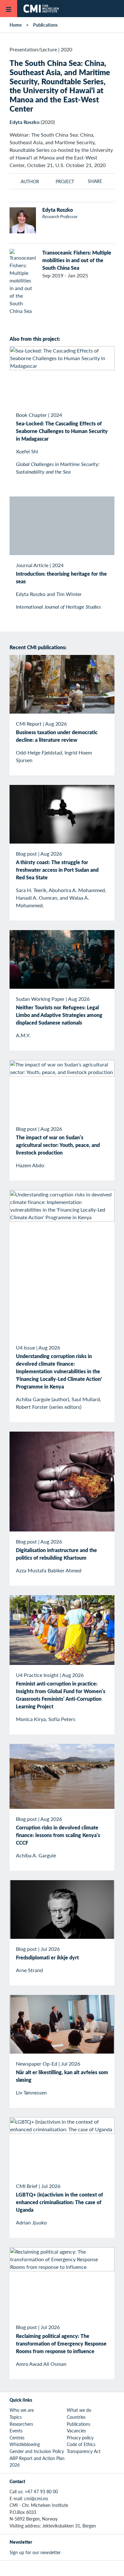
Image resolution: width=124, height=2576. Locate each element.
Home (16, 25)
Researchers (21, 2424)
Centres (17, 2437)
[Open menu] (9, 9)
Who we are (22, 2410)
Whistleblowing (25, 2444)
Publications (45, 25)
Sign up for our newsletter (35, 2552)
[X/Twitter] (40, 2568)
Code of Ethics (81, 2444)
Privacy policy (80, 2437)
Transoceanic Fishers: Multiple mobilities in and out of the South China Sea (77, 260)
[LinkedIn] (84, 2568)
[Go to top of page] (115, 2568)
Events (16, 2430)
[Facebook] (55, 2568)
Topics (16, 2417)
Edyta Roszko (24, 122)
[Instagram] (69, 2568)
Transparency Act (84, 2451)
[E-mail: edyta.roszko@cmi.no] (55, 227)
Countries (76, 2417)
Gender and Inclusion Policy (37, 2451)
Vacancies (76, 2430)
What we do (79, 2410)
